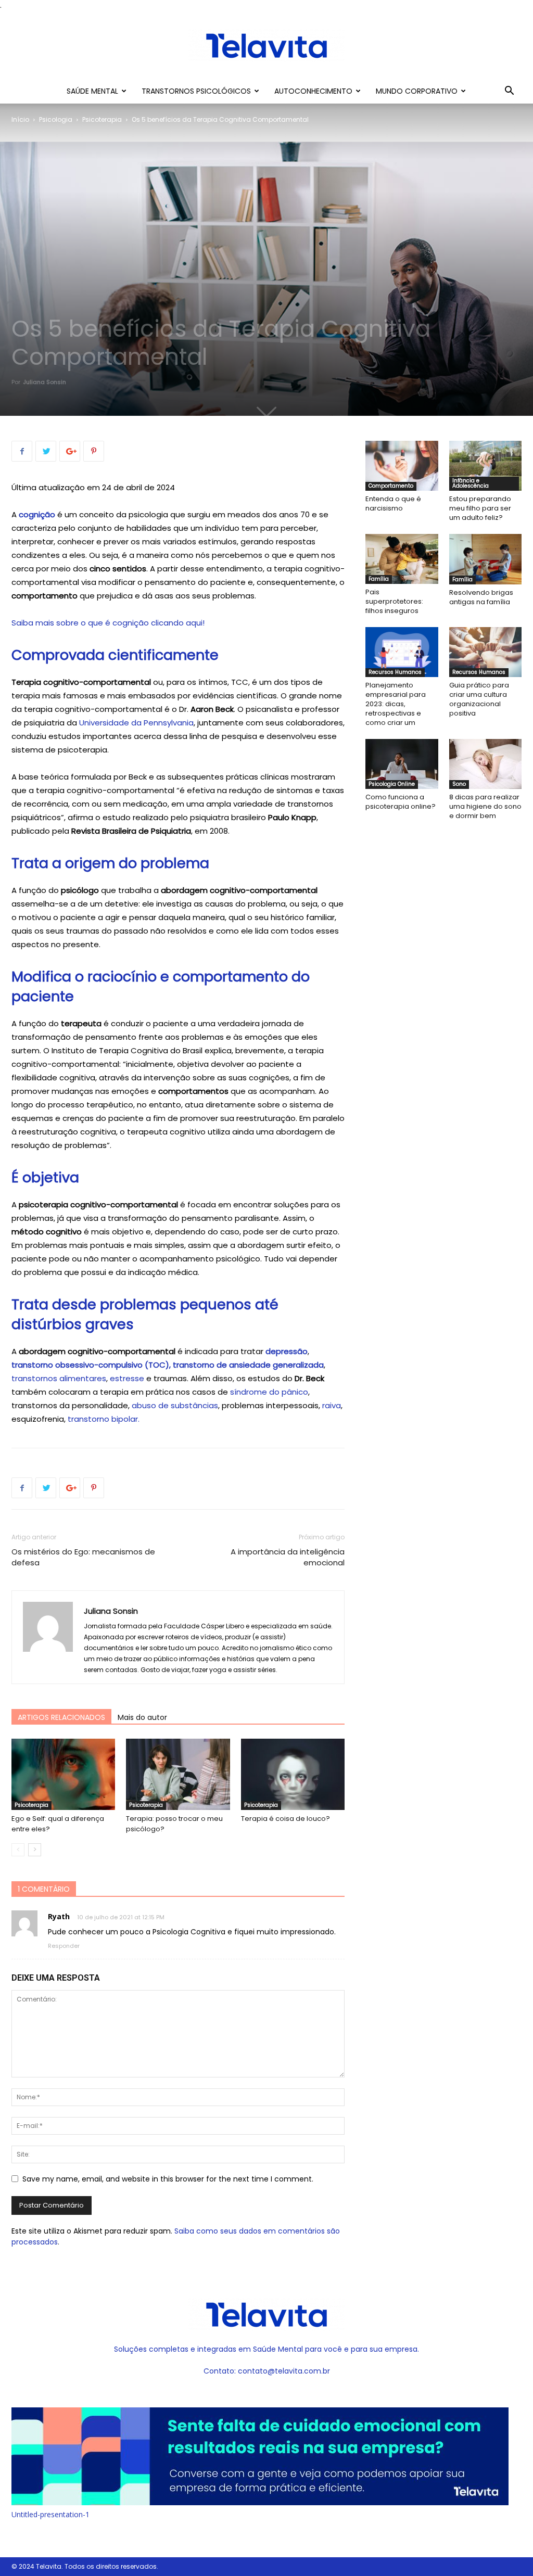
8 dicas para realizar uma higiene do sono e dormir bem (485, 806)
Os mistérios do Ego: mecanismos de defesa (83, 1557)
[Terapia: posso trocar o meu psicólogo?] (178, 1774)
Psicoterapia (102, 119)
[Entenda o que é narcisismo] (402, 466)
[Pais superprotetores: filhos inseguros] (402, 559)
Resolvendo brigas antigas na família (481, 597)
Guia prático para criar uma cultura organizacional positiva (479, 699)
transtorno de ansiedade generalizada (248, 1365)
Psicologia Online (392, 784)
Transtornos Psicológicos (196, 91)
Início (20, 119)
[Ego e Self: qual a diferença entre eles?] (63, 1774)
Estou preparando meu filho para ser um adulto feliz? (480, 508)
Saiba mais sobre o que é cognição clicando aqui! (108, 623)
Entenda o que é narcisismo (393, 503)
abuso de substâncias (175, 1405)
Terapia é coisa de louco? (285, 1819)
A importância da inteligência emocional (288, 1557)
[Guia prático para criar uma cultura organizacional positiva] (486, 652)
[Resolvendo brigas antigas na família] (486, 559)
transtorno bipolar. (104, 1419)
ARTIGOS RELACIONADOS (61, 1717)
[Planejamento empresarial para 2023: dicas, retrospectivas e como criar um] (402, 652)
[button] (509, 92)
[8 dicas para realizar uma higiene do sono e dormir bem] (486, 764)
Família (379, 579)
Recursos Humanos (395, 672)
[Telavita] (266, 46)
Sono (459, 784)
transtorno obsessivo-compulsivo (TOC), (91, 1365)
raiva (332, 1405)
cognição (37, 514)
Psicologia (56, 119)
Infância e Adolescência (471, 483)
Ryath (59, 1916)
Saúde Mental (92, 91)
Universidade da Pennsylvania (136, 723)
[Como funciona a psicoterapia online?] (402, 764)
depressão (287, 1351)
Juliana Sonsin (45, 382)
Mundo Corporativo (417, 91)
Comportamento (391, 486)
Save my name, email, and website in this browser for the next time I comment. (168, 2179)
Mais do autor (142, 1717)
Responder (64, 1946)
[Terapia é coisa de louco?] (293, 1774)
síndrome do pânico (268, 1392)
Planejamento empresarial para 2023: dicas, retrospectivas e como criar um (396, 704)
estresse (127, 1378)
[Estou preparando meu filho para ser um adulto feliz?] (486, 466)
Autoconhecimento (313, 91)
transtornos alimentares (59, 1378)
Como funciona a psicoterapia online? (401, 802)
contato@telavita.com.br (284, 2371)
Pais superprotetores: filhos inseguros (394, 601)
